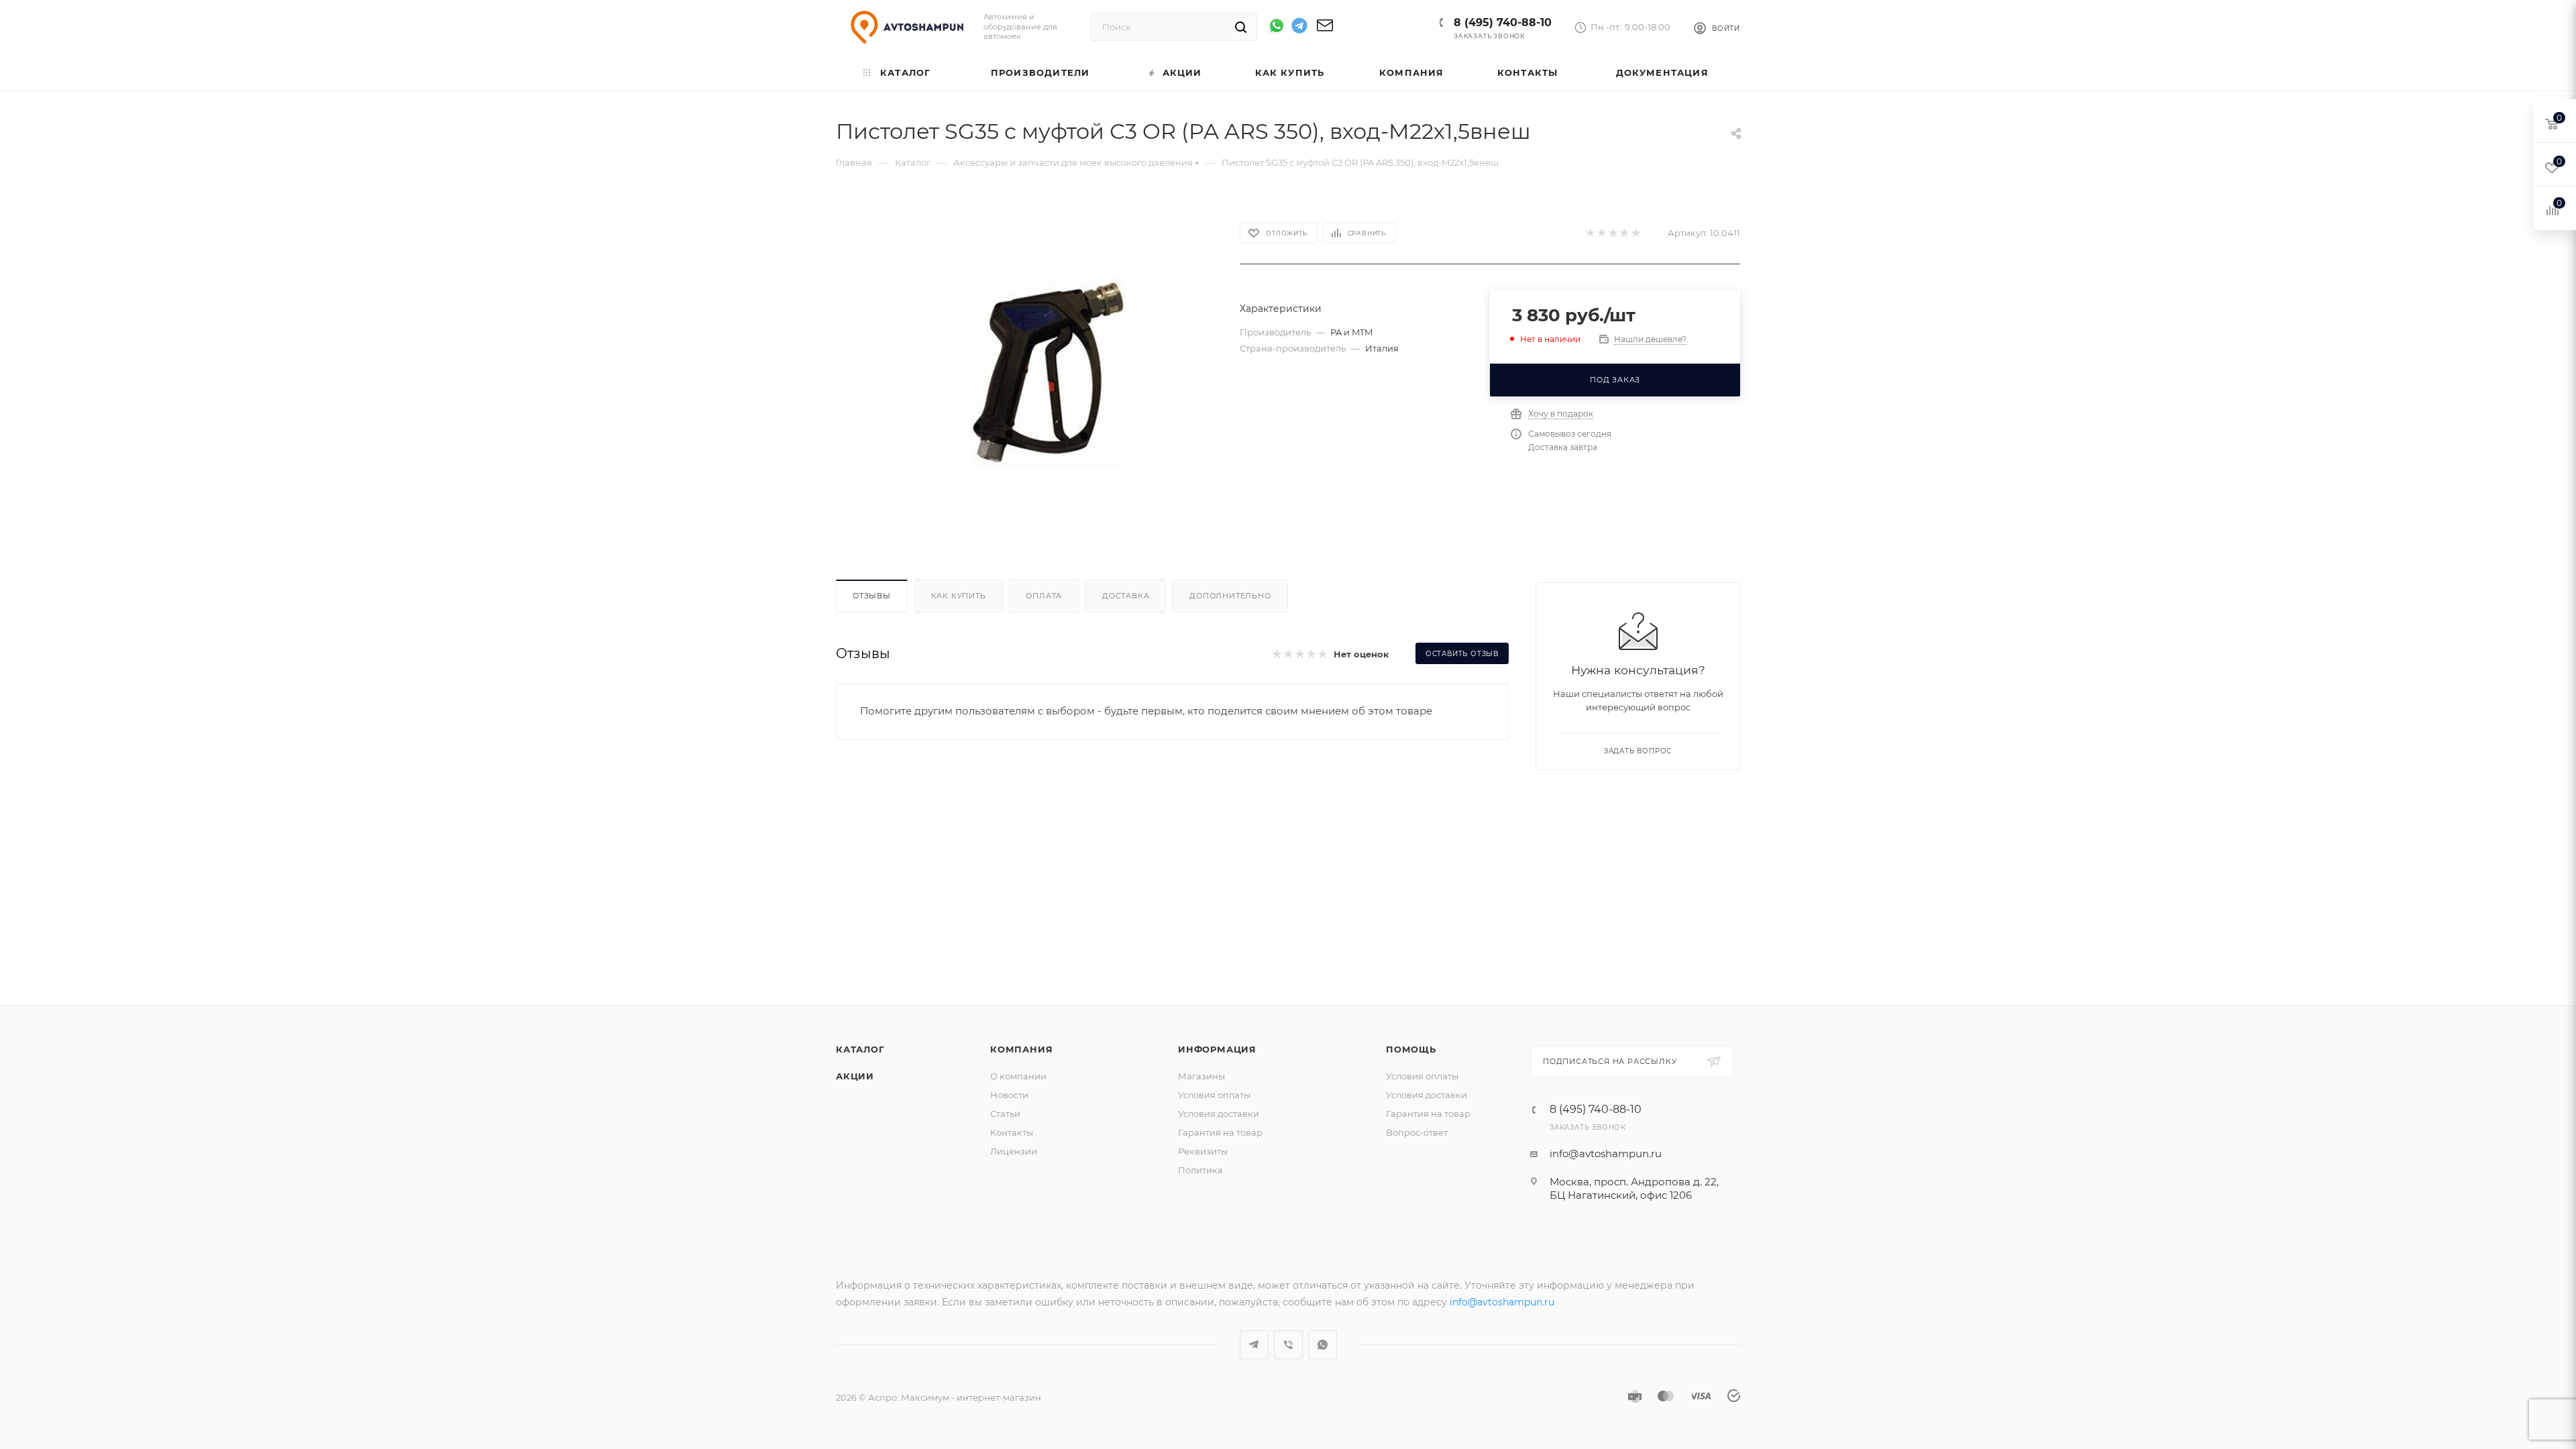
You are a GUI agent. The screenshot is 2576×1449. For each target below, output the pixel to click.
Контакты (1012, 1132)
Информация (1217, 1049)
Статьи (1005, 1114)
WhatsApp (1323, 1345)
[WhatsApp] (1277, 25)
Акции (855, 1076)
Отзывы (872, 596)
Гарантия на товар (1220, 1132)
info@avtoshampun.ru (1606, 1153)
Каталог (860, 1049)
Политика (1200, 1170)
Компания (1021, 1049)
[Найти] (1241, 27)
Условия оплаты (1214, 1095)
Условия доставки (1219, 1114)
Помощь (1411, 1049)
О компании (1018, 1076)
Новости (1009, 1095)
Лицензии (1014, 1151)
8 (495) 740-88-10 (1503, 22)
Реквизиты (1203, 1151)
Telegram (1254, 1345)
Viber (1288, 1345)
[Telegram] (1299, 28)
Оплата (1044, 596)
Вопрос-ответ (1417, 1132)
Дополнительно (1230, 596)
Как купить (959, 596)
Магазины (1201, 1076)
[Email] (1325, 30)
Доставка (1126, 596)
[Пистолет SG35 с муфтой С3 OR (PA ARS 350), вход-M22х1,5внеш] (1048, 373)
